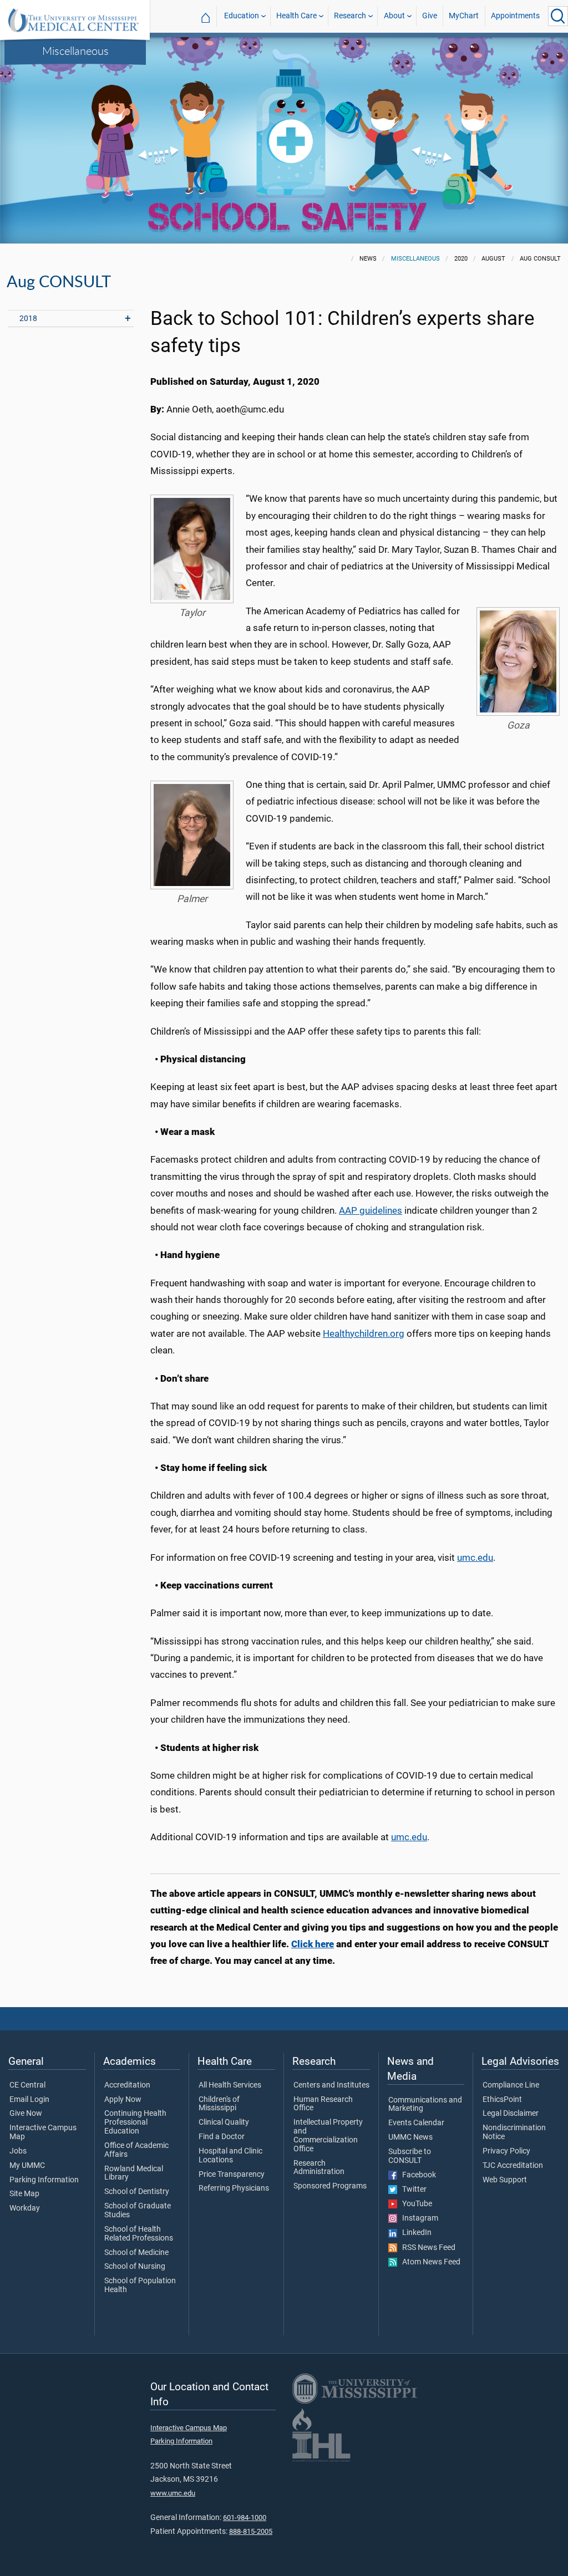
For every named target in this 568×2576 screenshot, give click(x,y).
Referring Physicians (234, 2188)
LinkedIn (414, 2233)
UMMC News (410, 2137)
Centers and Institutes (331, 2085)
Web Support (505, 2180)
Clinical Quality (224, 2122)
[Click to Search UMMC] (558, 16)
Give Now (26, 2114)
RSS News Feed (426, 2248)
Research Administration (319, 2168)
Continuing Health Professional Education (135, 2122)
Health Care (296, 16)
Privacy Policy (506, 2151)
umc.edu (475, 1557)
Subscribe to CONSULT (410, 2156)
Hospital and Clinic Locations (230, 2156)
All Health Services (230, 2085)
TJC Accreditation (513, 2166)
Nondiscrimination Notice (514, 2132)
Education (242, 16)
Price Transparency (232, 2175)
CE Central (27, 2085)
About (394, 16)
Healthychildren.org (364, 1333)
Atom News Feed (429, 2262)
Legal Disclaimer (511, 2114)
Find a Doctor (222, 2137)
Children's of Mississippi (219, 2104)
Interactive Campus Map (43, 2132)
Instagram (418, 2218)
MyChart (464, 16)
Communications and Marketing (425, 2105)
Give (430, 16)
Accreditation (127, 2085)
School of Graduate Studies (138, 2211)
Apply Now (123, 2100)
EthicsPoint (502, 2100)
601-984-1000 (245, 2518)
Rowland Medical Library (134, 2173)
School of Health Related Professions (139, 2234)
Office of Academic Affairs (136, 2150)
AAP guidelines (371, 1210)
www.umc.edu (173, 2493)
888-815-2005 (251, 2531)
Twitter (412, 2190)
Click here (313, 1944)
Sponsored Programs (330, 2186)
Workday (25, 2208)
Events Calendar (416, 2123)
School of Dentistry (137, 2192)
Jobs (18, 2151)
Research (350, 16)
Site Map (24, 2194)
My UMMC (27, 2166)
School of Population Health (140, 2285)
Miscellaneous (75, 50)
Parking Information (44, 2180)
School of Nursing (135, 2267)
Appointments (515, 16)
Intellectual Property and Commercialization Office (328, 2135)
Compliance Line (511, 2085)
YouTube (415, 2204)
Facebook (417, 2175)
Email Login (29, 2100)
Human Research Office (323, 2104)
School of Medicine (136, 2253)
